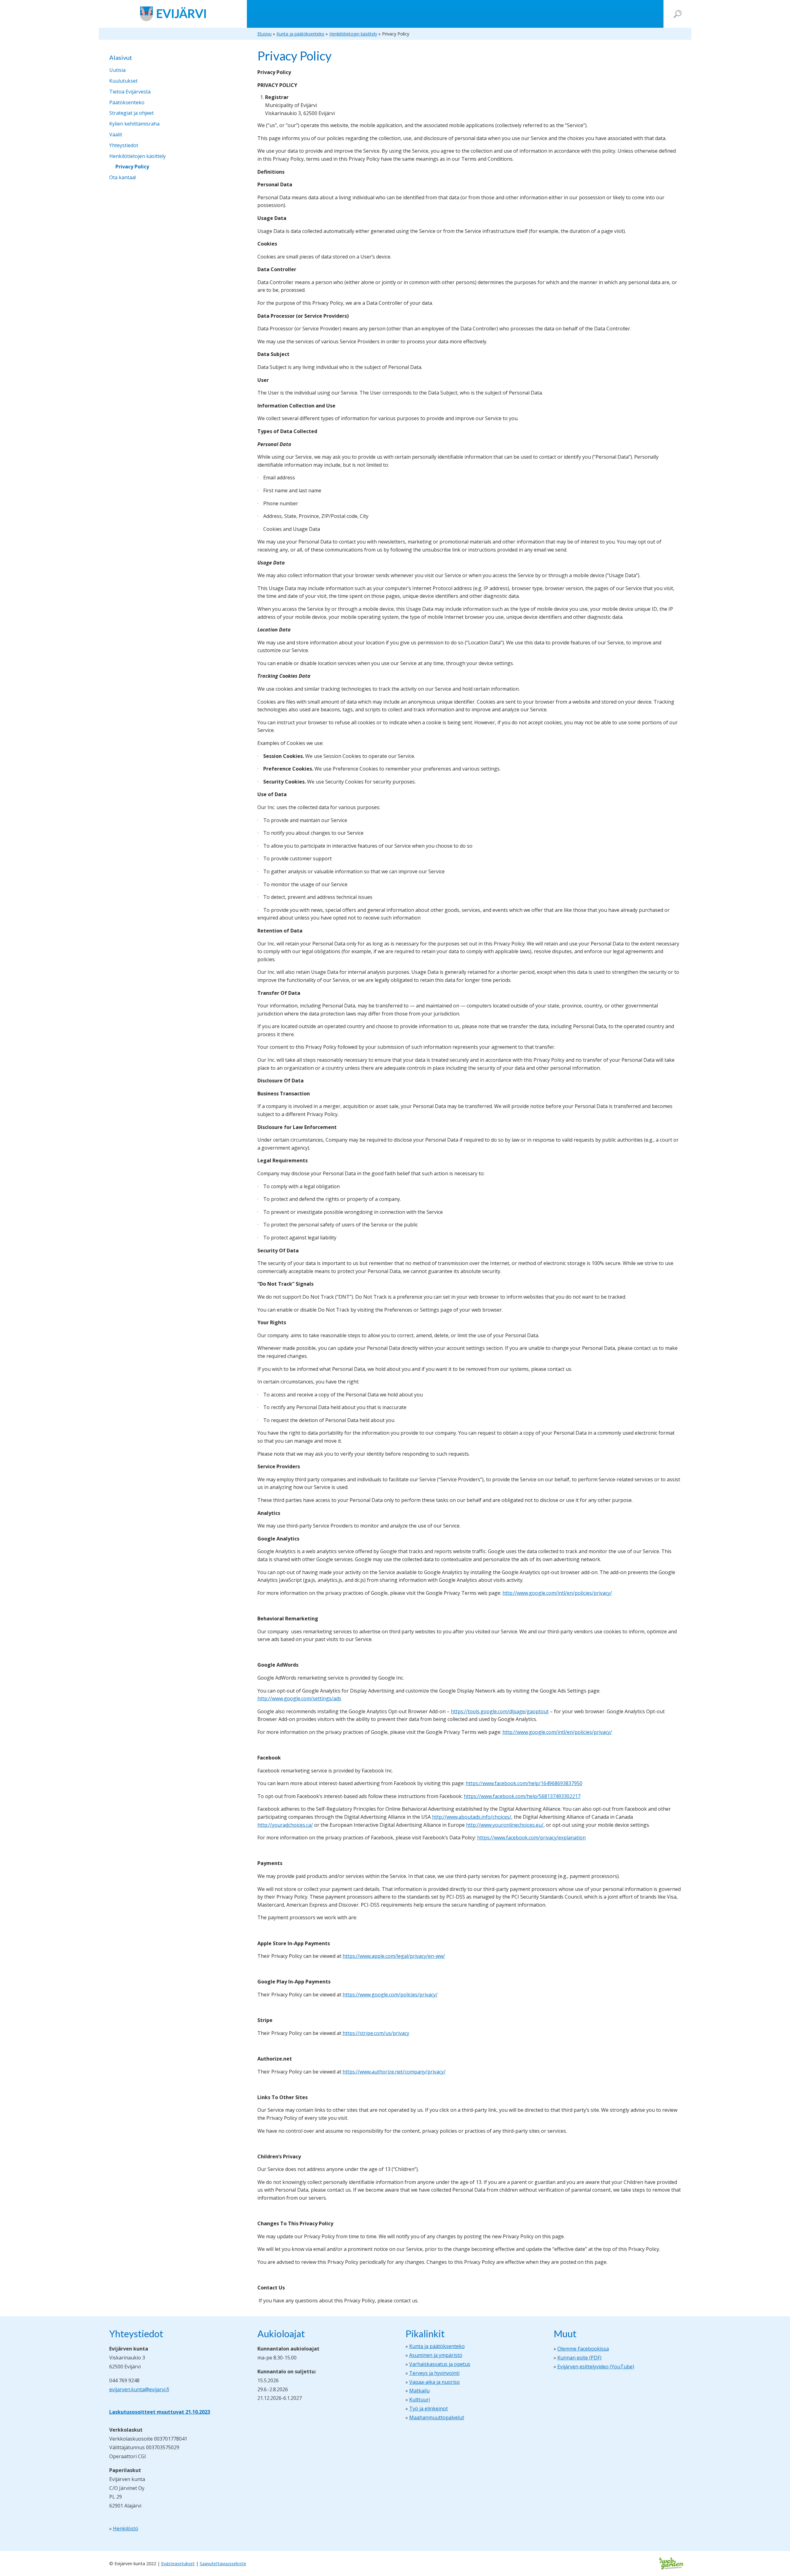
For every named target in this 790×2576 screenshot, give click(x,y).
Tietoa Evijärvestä (130, 92)
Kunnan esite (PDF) (579, 2358)
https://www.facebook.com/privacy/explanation (531, 1838)
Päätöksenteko (127, 102)
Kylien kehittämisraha (134, 124)
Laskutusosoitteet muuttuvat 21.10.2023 (160, 2412)
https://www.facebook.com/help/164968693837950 (524, 1783)
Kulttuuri (420, 2400)
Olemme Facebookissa (583, 2349)
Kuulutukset (123, 81)
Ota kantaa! (123, 177)
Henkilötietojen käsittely (137, 156)
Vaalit (116, 134)
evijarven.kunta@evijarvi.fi (139, 2389)
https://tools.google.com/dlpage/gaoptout (500, 1711)
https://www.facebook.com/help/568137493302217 (522, 1796)
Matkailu (419, 2391)
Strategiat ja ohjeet (131, 113)
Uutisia (117, 70)
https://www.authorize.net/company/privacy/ (394, 2072)
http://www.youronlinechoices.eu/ (505, 1825)
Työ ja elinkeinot (428, 2409)
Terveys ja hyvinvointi (434, 2373)
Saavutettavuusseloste (223, 2564)
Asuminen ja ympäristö (436, 2355)
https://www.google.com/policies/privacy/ (390, 1995)
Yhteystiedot (124, 145)
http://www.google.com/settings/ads (299, 1698)
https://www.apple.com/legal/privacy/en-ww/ (394, 1956)
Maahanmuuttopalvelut (437, 2417)
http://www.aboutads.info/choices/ (472, 1817)
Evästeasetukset (178, 2564)
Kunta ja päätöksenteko (437, 2346)
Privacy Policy (132, 167)
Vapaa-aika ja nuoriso (434, 2382)
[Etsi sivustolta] (678, 14)
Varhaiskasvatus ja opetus (440, 2364)
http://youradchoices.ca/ (285, 1825)
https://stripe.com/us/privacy (376, 2033)
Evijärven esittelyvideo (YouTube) (596, 2367)
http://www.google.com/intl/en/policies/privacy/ (557, 1593)
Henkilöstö (126, 2528)
